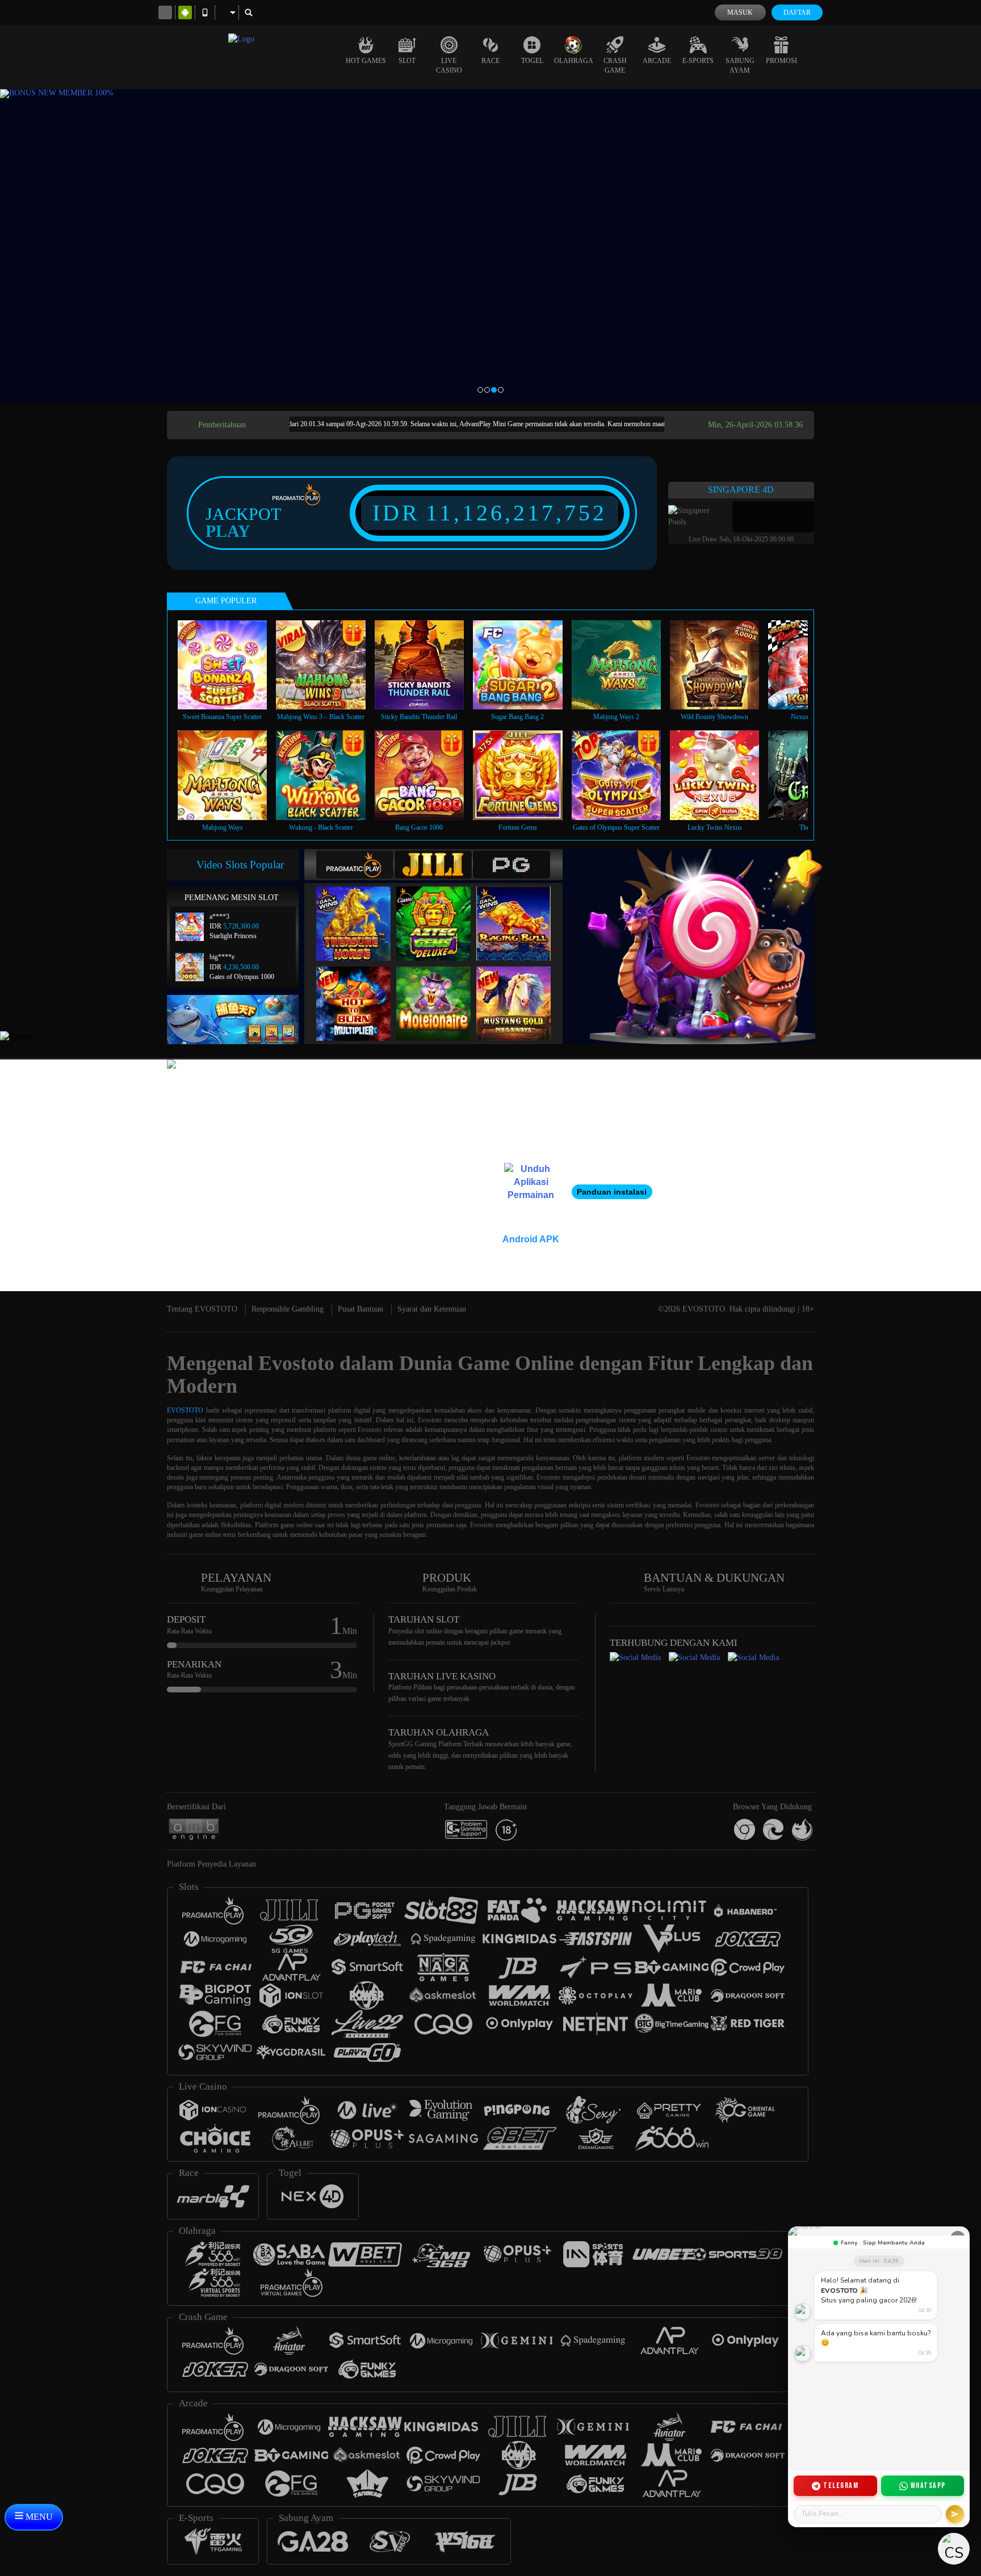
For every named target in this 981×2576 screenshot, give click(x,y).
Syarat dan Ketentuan (432, 1309)
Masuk (740, 12)
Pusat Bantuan (360, 1309)
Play (228, 531)
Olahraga (574, 61)
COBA (360, 912)
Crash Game (615, 66)
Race (491, 61)
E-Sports (698, 61)
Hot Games (366, 61)
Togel (532, 61)
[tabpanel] (491, 246)
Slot (407, 61)
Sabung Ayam (740, 66)
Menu (38, 2517)
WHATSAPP (928, 2485)
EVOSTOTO (185, 1410)
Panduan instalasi (612, 1192)
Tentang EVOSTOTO (202, 1309)
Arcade (657, 61)
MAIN (230, 665)
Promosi (781, 61)
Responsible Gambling (288, 1309)
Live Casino (449, 66)
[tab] (355, 865)
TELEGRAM (841, 2485)
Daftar (797, 12)
